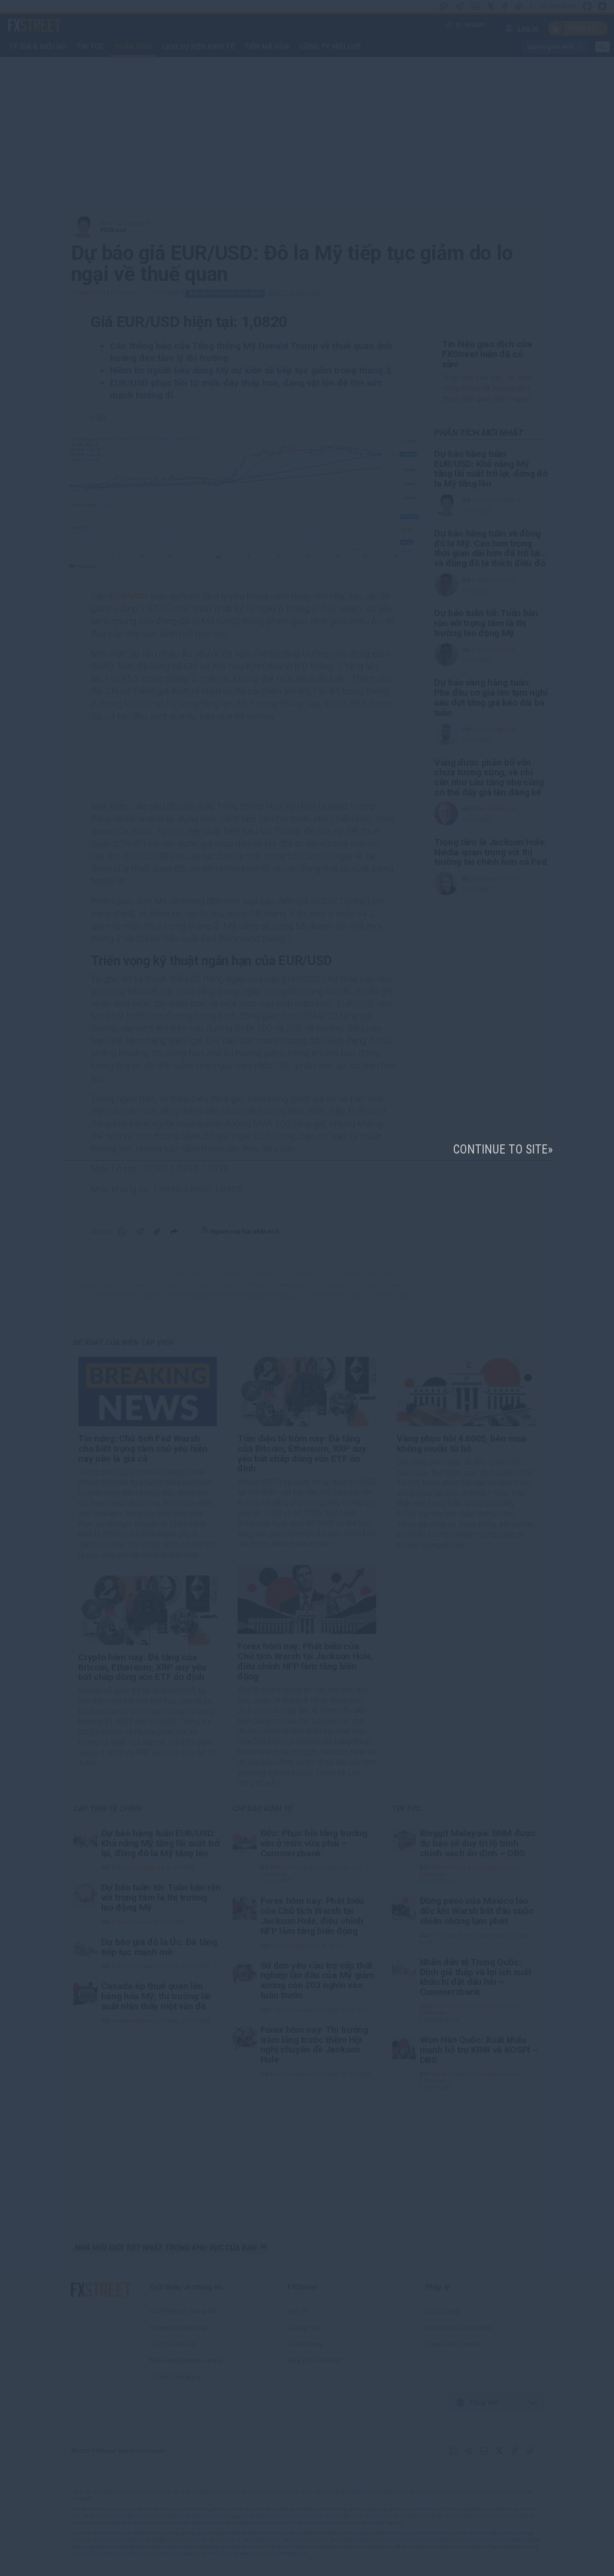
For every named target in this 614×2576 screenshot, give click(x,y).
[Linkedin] (475, 6)
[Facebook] (505, 6)
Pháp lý (437, 2287)
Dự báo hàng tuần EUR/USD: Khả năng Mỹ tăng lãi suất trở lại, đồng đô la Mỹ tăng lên (491, 469)
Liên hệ (298, 2311)
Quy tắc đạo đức (174, 2344)
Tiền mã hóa (267, 47)
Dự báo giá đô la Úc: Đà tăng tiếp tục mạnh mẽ (159, 1947)
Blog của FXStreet (314, 2360)
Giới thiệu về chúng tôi (186, 2287)
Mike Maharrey (494, 809)
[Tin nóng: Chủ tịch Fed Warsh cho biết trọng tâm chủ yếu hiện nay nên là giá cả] (148, 1392)
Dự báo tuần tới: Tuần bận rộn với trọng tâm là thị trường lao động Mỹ (486, 623)
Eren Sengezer (494, 729)
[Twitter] (491, 6)
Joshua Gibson (133, 2021)
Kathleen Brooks (496, 879)
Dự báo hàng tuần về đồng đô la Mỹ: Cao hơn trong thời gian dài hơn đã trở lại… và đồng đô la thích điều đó (490, 548)
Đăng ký (582, 28)
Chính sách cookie (452, 2344)
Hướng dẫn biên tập (179, 2327)
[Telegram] (460, 6)
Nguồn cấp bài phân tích (244, 1231)
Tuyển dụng (305, 2344)
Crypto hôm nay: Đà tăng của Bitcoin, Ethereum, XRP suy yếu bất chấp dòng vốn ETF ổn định (142, 1667)
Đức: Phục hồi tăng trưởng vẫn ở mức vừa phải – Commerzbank (314, 1843)
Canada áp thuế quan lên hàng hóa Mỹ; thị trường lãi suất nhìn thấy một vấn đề (156, 1996)
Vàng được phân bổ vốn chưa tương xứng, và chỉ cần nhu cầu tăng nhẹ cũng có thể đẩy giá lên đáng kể (489, 777)
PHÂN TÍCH (89, 293)
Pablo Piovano (493, 580)
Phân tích (133, 47)
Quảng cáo (304, 2327)
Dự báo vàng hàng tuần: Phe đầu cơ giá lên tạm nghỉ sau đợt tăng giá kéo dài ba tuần (491, 698)
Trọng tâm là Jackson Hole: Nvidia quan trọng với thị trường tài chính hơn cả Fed (490, 852)
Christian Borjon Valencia (467, 1935)
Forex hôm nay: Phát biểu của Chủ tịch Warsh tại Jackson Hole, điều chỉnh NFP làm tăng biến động (305, 1661)
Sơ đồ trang (442, 2311)
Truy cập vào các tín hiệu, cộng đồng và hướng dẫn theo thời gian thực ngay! (487, 388)
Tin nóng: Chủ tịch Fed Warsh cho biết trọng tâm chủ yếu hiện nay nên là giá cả (143, 1449)
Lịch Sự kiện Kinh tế (198, 47)
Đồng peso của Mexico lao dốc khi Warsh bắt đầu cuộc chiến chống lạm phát (477, 1911)
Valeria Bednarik (125, 223)
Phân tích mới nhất (479, 433)
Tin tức (90, 47)
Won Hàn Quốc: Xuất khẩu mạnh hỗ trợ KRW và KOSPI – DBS (479, 2050)
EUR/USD (128, 596)
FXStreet (23, 20)
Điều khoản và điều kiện (459, 2327)
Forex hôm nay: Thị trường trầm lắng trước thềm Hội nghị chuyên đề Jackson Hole (314, 2045)
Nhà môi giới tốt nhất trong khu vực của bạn (168, 2248)
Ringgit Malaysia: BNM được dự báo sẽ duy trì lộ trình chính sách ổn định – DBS (478, 1843)
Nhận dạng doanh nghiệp (187, 2360)
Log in (528, 28)
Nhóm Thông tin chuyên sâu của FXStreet (311, 1871)
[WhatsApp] (444, 6)
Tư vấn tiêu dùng (176, 2376)
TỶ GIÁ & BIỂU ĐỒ (37, 47)
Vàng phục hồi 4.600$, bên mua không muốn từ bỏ (461, 1444)
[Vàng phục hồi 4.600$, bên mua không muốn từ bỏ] (466, 1392)
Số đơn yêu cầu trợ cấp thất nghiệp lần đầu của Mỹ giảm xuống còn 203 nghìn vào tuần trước (318, 1980)
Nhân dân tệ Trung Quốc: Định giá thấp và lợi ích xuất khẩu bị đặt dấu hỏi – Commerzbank (476, 1977)
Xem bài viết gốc (295, 292)
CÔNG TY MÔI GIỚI (330, 47)
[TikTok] (519, 6)
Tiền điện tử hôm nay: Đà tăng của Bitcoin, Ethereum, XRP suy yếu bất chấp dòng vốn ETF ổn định (302, 1453)
